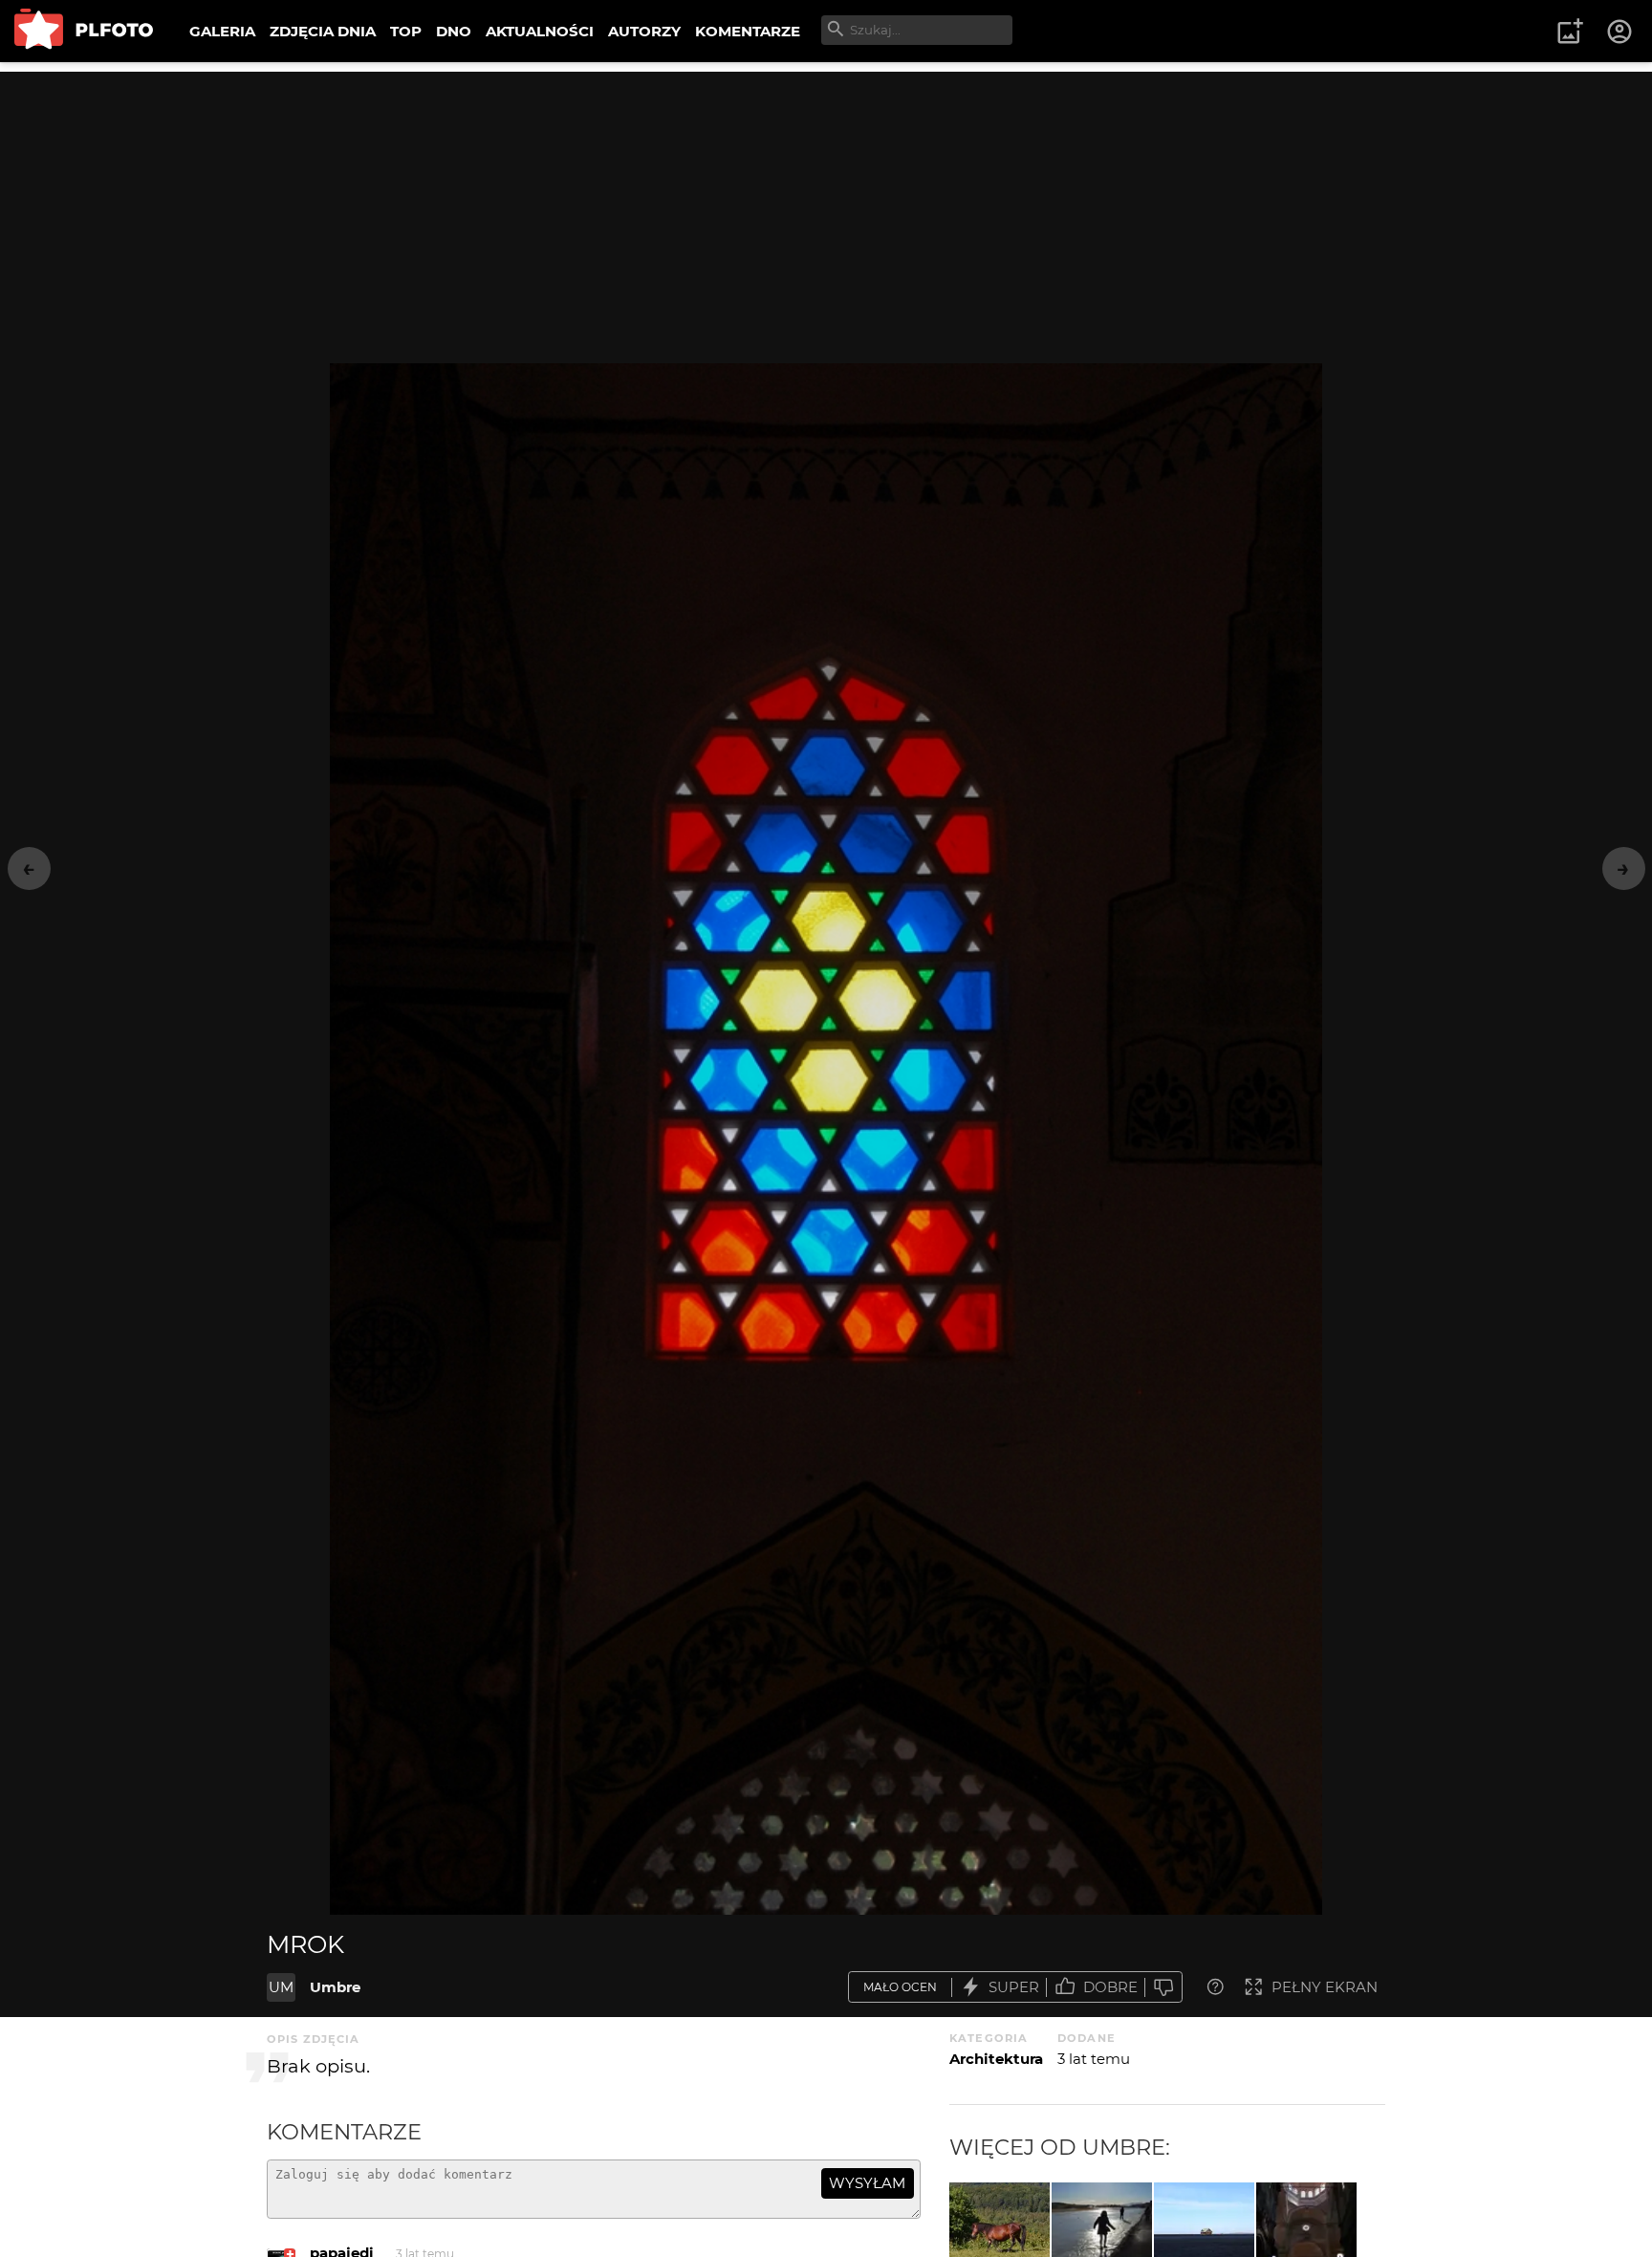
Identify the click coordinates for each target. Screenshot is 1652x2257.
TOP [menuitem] (406, 31)
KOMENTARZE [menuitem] (748, 31)
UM (281, 1987)
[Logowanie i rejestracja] (1620, 32)
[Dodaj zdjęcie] (1570, 32)
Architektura (996, 2059)
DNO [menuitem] (454, 31)
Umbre (335, 1987)
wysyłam (867, 2183)
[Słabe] (1163, 1987)
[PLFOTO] (84, 31)
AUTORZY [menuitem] (644, 31)
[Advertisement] (826, 206)
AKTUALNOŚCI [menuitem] (540, 31)
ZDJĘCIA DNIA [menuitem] (323, 31)
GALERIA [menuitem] (222, 31)
